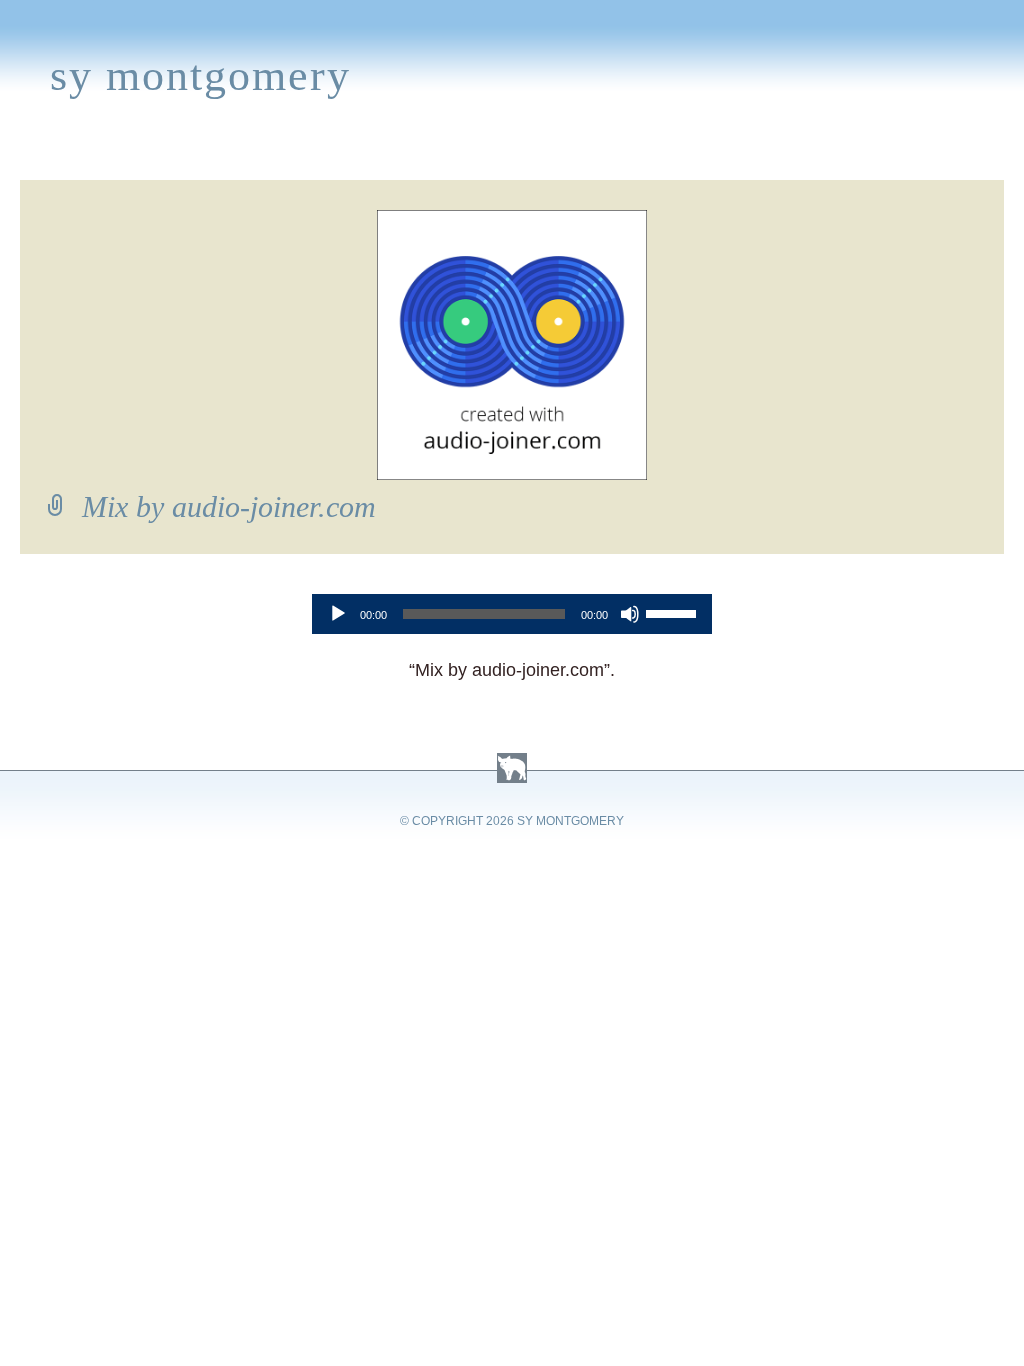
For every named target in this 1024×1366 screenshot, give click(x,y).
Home (37, 156)
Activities (523, 156)
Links (729, 156)
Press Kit (822, 156)
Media (425, 156)
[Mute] (630, 614)
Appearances (235, 156)
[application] (512, 614)
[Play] (338, 614)
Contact (932, 156)
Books (116, 156)
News (350, 156)
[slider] (674, 612)
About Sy (637, 156)
